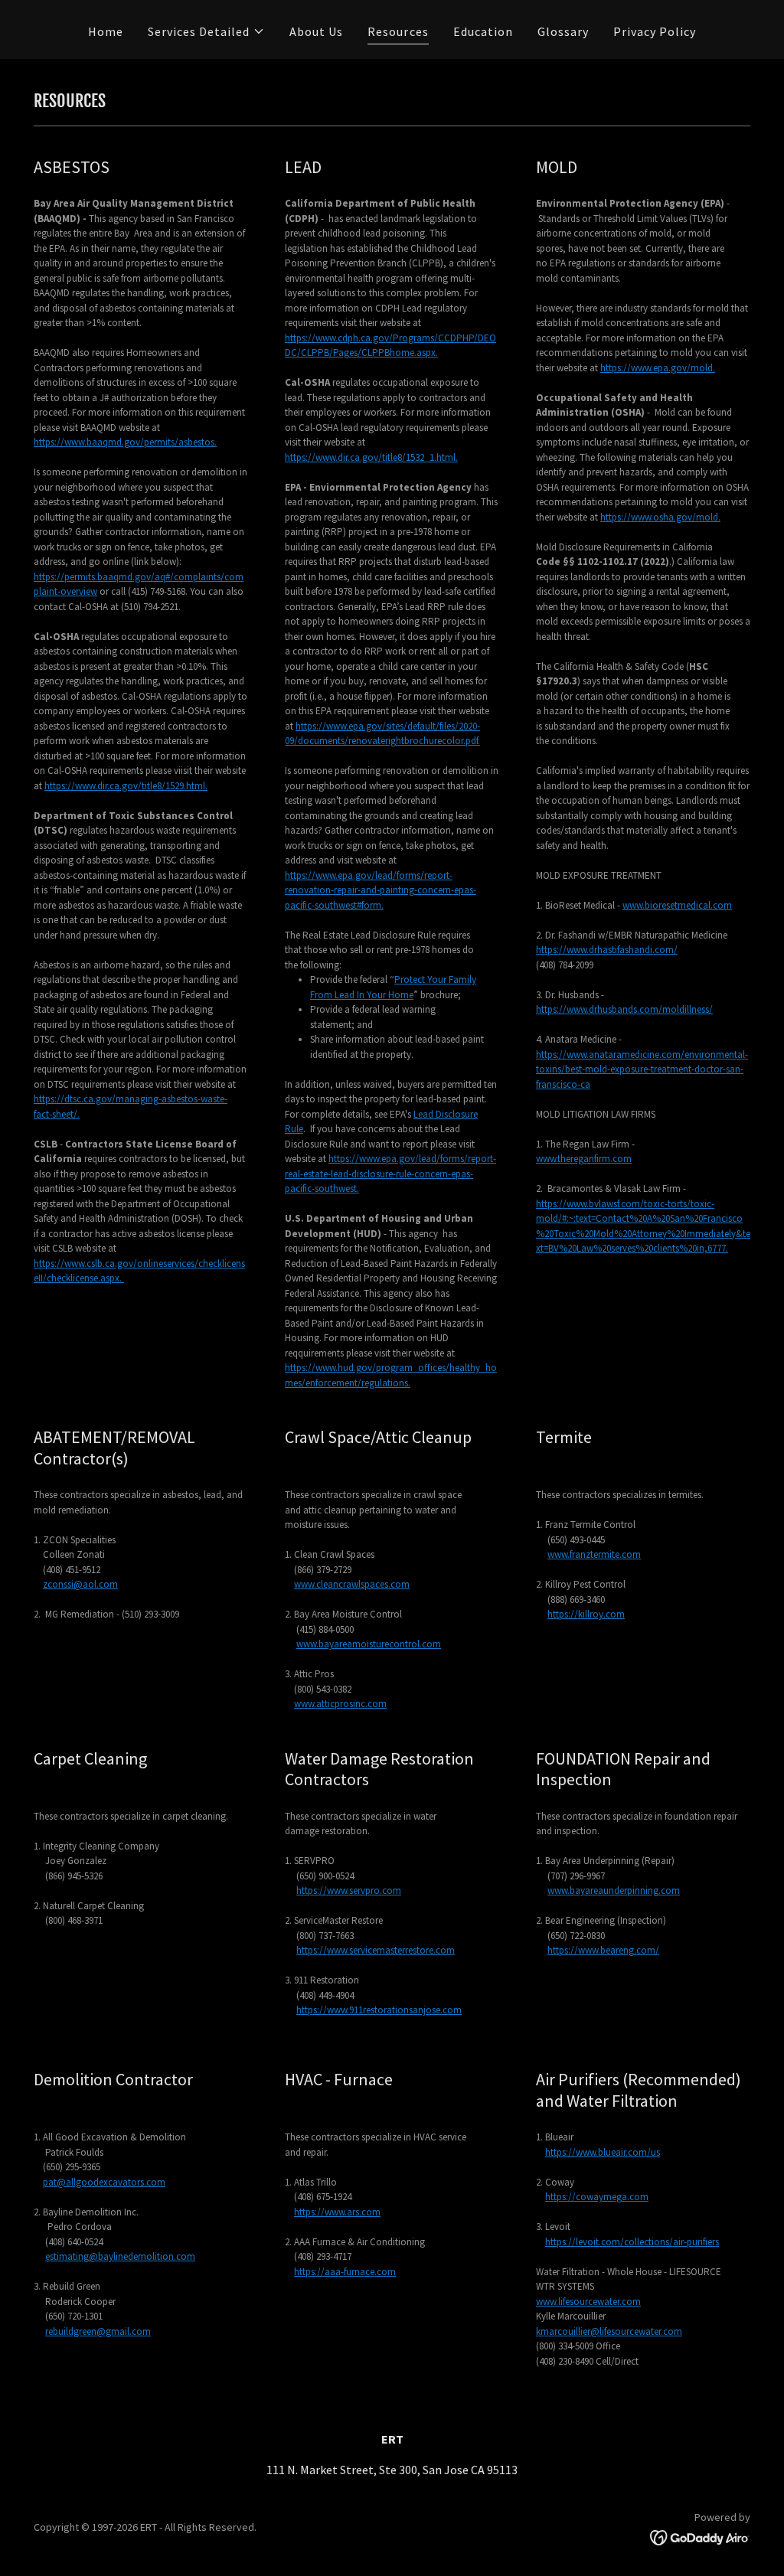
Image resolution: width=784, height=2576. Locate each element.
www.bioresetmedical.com (677, 905)
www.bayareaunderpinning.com (614, 1890)
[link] (700, 2536)
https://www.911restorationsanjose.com (379, 2010)
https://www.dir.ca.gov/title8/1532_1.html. (371, 457)
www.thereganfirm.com (584, 1159)
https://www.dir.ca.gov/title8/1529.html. (126, 786)
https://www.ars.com (337, 2212)
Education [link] (483, 31)
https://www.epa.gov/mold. (658, 368)
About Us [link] (316, 31)
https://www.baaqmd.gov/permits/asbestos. (125, 442)
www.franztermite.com (594, 1554)
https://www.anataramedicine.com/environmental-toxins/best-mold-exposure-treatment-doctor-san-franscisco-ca (642, 1069)
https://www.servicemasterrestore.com (376, 1950)
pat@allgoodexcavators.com (104, 2182)
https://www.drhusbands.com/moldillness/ (624, 1009)
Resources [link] (398, 31)
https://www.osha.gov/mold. (660, 517)
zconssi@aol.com (80, 1584)
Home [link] (106, 31)
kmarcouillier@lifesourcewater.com (609, 2331)
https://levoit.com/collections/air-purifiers (632, 2242)
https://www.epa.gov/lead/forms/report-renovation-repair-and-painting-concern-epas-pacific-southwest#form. (381, 890)
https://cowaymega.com (597, 2197)
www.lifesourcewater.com (588, 2302)
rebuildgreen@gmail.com (98, 2331)
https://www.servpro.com (349, 1890)
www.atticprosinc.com (340, 1704)
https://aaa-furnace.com (345, 2272)
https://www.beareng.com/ (603, 1950)
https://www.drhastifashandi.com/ (607, 950)
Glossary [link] (563, 31)
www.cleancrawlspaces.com (352, 1584)
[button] (206, 31)
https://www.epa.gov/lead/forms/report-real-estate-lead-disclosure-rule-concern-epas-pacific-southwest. (390, 1174)
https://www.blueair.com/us (603, 2152)
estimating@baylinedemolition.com (120, 2256)
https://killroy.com (586, 1614)
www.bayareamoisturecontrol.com (369, 1644)
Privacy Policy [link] (655, 31)
